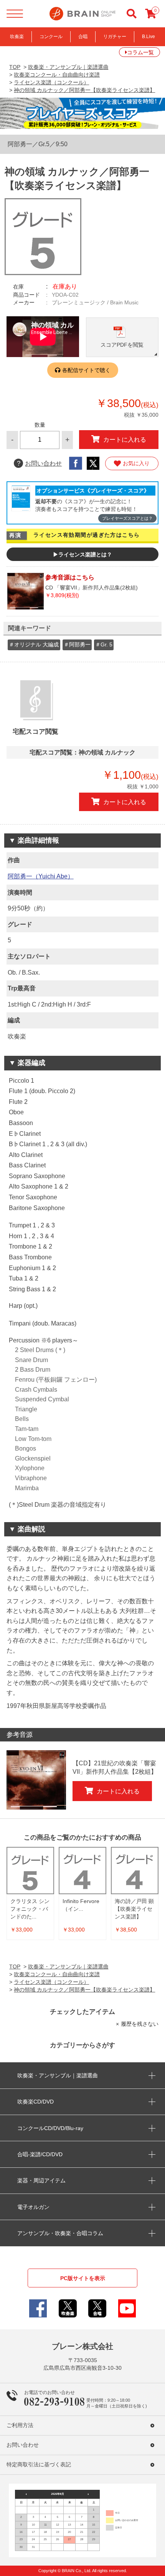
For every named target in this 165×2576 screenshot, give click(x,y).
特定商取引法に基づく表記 (39, 2465)
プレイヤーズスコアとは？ (127, 518)
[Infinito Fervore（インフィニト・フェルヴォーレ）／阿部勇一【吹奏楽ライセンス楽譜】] (82, 1871)
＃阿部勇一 (77, 644)
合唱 (83, 37)
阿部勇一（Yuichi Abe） (41, 876)
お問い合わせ (39, 463)
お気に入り (136, 463)
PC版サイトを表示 (83, 2278)
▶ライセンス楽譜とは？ (82, 554)
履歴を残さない (140, 2024)
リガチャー (115, 37)
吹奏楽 (17, 37)
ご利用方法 (20, 2425)
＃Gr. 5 (104, 644)
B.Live (148, 37)
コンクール (51, 37)
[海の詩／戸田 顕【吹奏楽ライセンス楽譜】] (135, 1871)
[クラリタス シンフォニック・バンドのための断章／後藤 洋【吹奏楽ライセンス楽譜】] (30, 1871)
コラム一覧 (140, 52)
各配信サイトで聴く (86, 370)
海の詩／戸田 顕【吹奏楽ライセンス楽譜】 (134, 1909)
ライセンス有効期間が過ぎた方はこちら (87, 535)
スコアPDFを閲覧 (122, 345)
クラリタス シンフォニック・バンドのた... (30, 1909)
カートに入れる (125, 439)
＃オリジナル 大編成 (34, 644)
